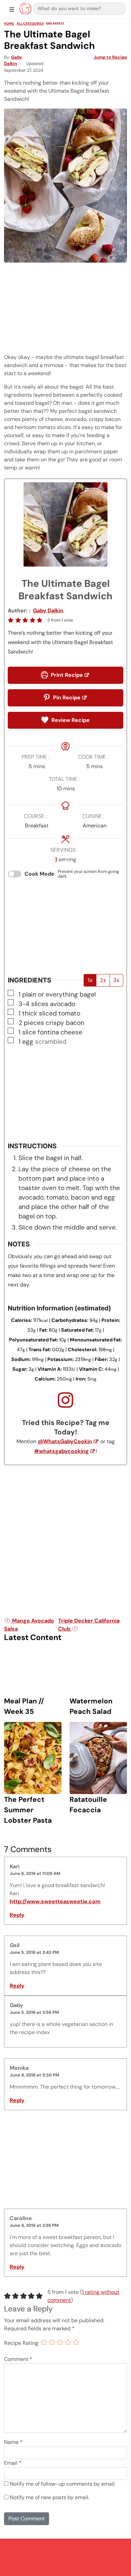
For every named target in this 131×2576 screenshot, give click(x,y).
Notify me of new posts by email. (50, 2497)
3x (116, 980)
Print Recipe (66, 675)
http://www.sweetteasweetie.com (55, 1901)
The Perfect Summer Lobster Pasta (28, 1810)
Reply (17, 1915)
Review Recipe (70, 720)
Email (13, 2463)
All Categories (30, 23)
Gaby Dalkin (48, 611)
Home (9, 23)
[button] (11, 620)
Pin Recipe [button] (66, 698)
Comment (18, 2359)
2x (103, 980)
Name (13, 2442)
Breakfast (55, 23)
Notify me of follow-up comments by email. (63, 2484)
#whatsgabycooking (61, 1451)
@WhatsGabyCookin (65, 1441)
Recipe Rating (21, 2343)
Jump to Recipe (110, 57)
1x (90, 980)
